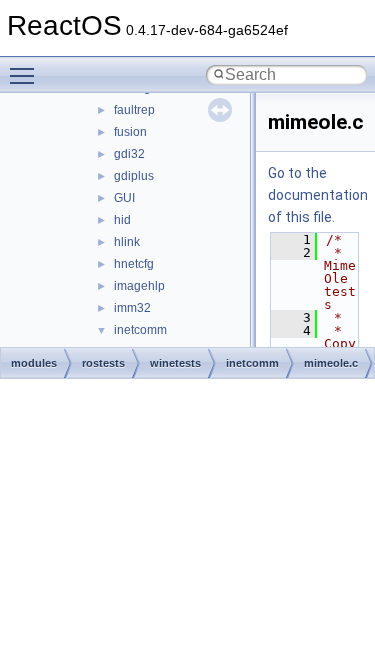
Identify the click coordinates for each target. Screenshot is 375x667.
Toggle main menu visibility (26, 75)
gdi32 (129, 154)
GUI (124, 198)
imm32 (132, 308)
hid (122, 220)
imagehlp (139, 286)
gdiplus (134, 176)
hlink (127, 242)
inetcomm (140, 330)
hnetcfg (134, 264)
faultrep (134, 110)
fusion (130, 132)
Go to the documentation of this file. (318, 195)
